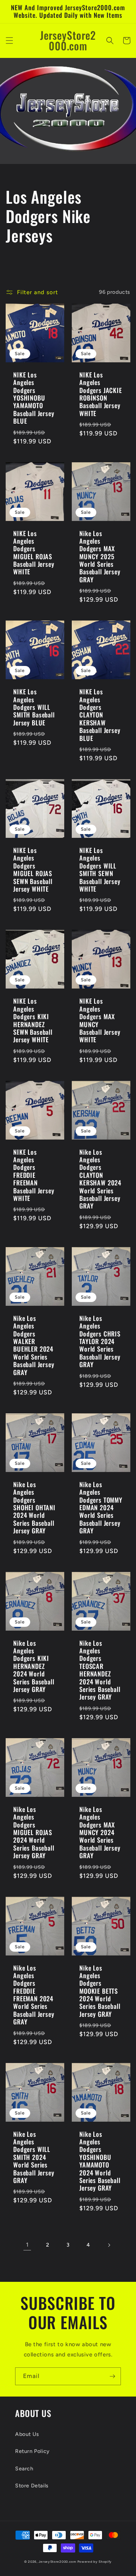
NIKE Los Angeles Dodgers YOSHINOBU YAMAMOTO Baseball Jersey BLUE (34, 398)
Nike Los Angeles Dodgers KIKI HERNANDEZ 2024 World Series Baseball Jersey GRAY (34, 1666)
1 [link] (27, 2245)
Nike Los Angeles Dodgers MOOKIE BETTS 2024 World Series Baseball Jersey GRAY (100, 1991)
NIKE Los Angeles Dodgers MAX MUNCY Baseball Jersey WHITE (100, 1020)
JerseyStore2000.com (57, 2562)
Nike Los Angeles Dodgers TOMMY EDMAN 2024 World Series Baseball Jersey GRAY (101, 1508)
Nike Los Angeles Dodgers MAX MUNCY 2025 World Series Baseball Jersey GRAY (100, 557)
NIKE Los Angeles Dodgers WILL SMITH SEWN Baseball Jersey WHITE (100, 870)
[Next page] (109, 2245)
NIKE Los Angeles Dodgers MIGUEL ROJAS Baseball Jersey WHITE (34, 553)
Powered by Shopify (95, 2562)
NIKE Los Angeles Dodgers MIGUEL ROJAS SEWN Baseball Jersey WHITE (33, 870)
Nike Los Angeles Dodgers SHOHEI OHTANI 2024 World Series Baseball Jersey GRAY (34, 1508)
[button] (9, 41)
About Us (27, 2434)
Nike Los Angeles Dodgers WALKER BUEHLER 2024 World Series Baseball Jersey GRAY (34, 1345)
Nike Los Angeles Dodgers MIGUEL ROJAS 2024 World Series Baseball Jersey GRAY (34, 1833)
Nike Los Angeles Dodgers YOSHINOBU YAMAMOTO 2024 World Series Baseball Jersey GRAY (100, 2161)
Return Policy (32, 2451)
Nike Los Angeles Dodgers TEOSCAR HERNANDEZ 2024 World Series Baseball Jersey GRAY (100, 1670)
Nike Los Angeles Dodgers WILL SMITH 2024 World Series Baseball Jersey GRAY (34, 2157)
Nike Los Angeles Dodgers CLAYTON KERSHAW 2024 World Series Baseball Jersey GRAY (100, 1179)
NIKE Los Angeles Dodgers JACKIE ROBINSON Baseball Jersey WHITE (101, 394)
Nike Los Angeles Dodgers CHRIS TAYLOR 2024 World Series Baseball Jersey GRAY (100, 1342)
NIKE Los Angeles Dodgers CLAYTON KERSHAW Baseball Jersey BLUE (100, 715)
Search (24, 2469)
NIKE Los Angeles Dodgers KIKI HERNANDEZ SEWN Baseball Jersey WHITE (33, 1020)
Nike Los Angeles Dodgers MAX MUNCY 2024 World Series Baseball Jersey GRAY (100, 1833)
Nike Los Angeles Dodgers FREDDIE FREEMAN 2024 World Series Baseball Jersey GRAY (34, 1995)
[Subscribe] (112, 2376)
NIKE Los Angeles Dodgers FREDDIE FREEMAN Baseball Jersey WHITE (34, 1175)
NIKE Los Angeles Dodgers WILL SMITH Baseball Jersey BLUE (34, 707)
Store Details (32, 2486)
